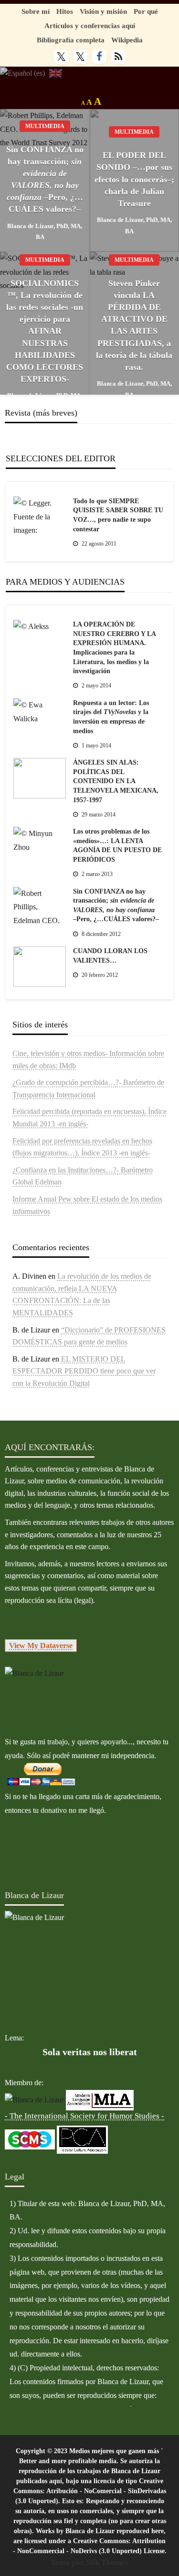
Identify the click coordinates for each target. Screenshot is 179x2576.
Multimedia (45, 126)
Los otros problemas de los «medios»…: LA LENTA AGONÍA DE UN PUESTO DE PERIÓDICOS (117, 845)
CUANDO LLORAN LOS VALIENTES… (110, 956)
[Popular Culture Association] (82, 2139)
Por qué (146, 11)
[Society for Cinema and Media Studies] (30, 2139)
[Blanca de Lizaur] (34, 1673)
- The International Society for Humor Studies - (84, 2116)
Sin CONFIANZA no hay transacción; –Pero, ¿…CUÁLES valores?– (45, 179)
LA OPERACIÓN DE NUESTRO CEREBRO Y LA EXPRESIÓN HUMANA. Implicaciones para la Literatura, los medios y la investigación (114, 648)
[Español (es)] (22, 73)
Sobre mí (36, 11)
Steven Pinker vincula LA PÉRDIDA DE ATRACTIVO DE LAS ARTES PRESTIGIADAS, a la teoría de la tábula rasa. (134, 325)
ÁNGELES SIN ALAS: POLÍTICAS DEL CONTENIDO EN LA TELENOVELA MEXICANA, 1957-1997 (116, 781)
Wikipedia (127, 40)
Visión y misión (103, 11)
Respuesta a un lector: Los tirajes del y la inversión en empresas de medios (111, 717)
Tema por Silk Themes (89, 2562)
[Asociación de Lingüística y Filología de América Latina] (34, 2099)
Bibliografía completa (71, 40)
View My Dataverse (41, 1646)
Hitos (65, 11)
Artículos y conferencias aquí (90, 25)
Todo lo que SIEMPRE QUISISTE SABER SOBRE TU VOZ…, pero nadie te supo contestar (118, 515)
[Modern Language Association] (100, 2099)
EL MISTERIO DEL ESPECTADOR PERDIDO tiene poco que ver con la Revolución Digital (84, 1371)
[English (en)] (56, 73)
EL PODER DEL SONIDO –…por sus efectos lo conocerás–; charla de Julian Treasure (134, 179)
